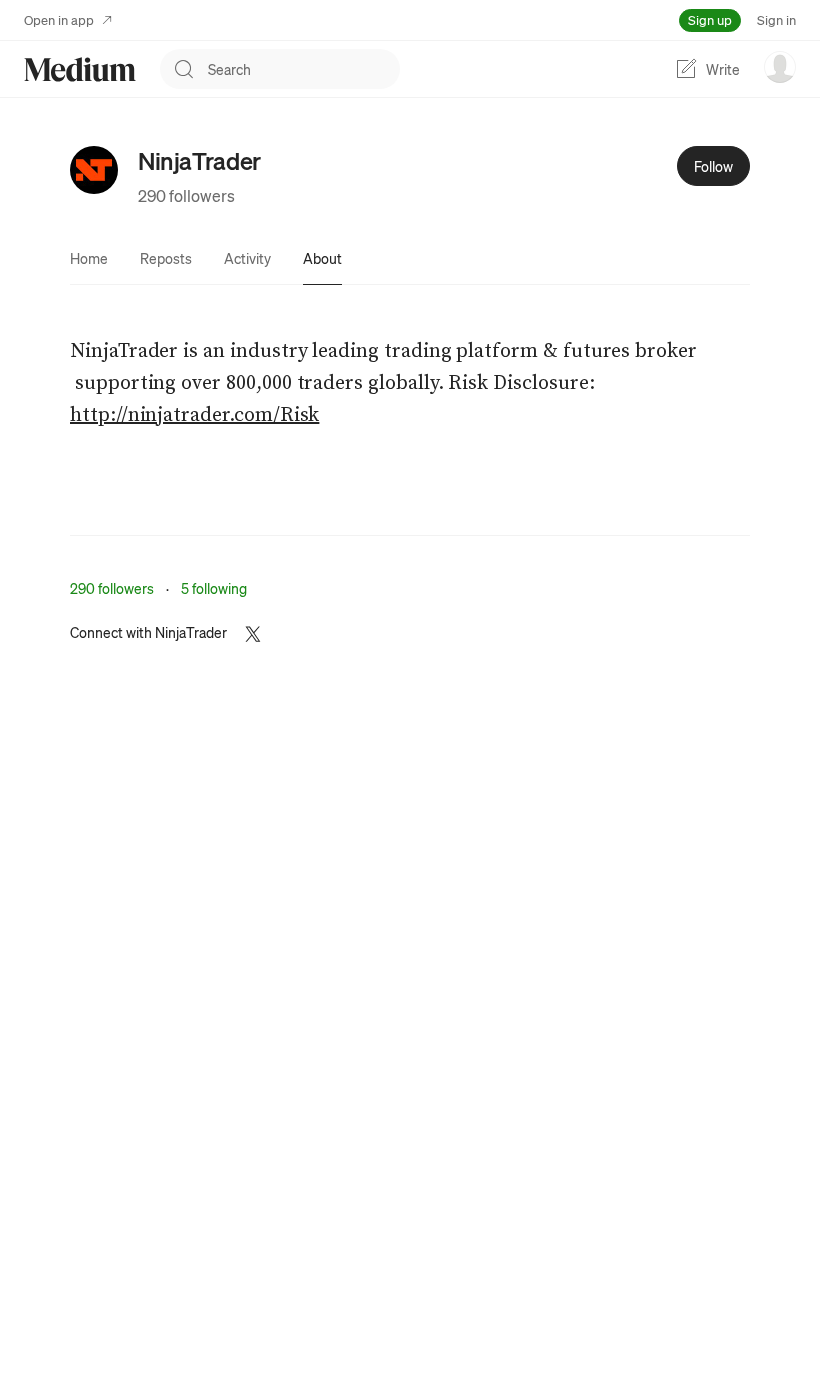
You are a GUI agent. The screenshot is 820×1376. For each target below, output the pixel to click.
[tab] (89, 258)
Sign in (776, 19)
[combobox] (304, 69)
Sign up (710, 19)
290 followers (186, 195)
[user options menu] (780, 67)
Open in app (59, 19)
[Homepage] (80, 69)
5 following (214, 588)
